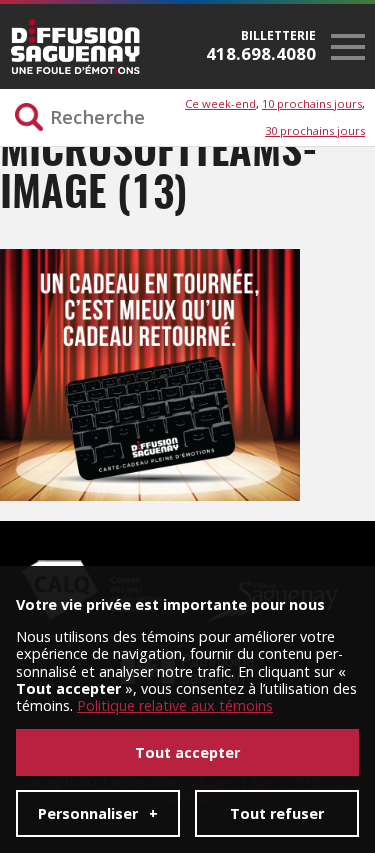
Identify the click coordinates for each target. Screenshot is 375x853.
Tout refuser (277, 813)
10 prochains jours (312, 103)
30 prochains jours (315, 130)
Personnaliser (98, 813)
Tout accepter (187, 752)
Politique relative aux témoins (175, 705)
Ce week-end (220, 103)
